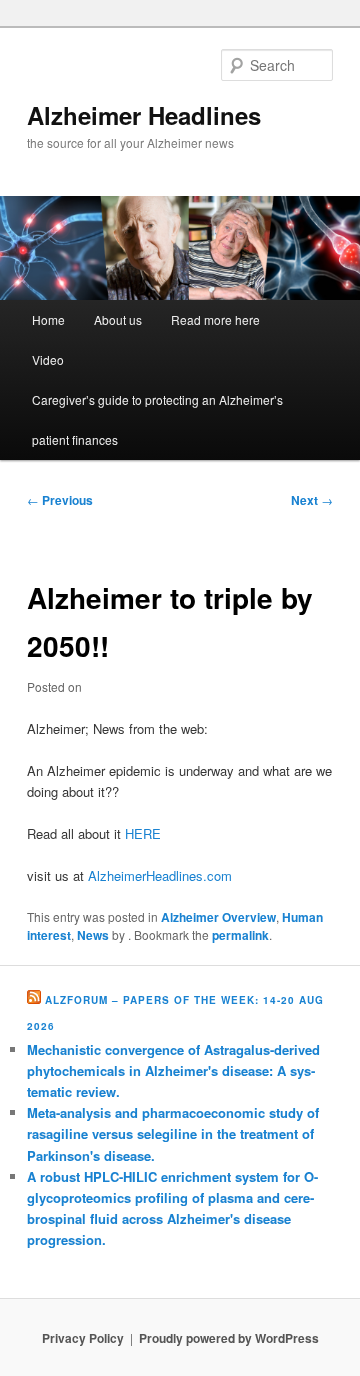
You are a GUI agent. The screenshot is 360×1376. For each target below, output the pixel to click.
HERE (143, 833)
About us (118, 319)
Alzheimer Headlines (144, 115)
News (93, 935)
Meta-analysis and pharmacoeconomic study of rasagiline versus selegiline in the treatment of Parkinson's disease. (173, 1133)
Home (48, 319)
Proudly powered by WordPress (229, 1338)
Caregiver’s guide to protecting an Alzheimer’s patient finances (157, 419)
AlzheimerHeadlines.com (160, 875)
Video (48, 359)
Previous (60, 500)
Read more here (215, 319)
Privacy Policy (83, 1338)
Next (312, 500)
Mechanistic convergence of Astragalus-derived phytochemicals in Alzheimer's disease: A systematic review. (173, 1070)
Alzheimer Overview (218, 917)
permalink (240, 935)
